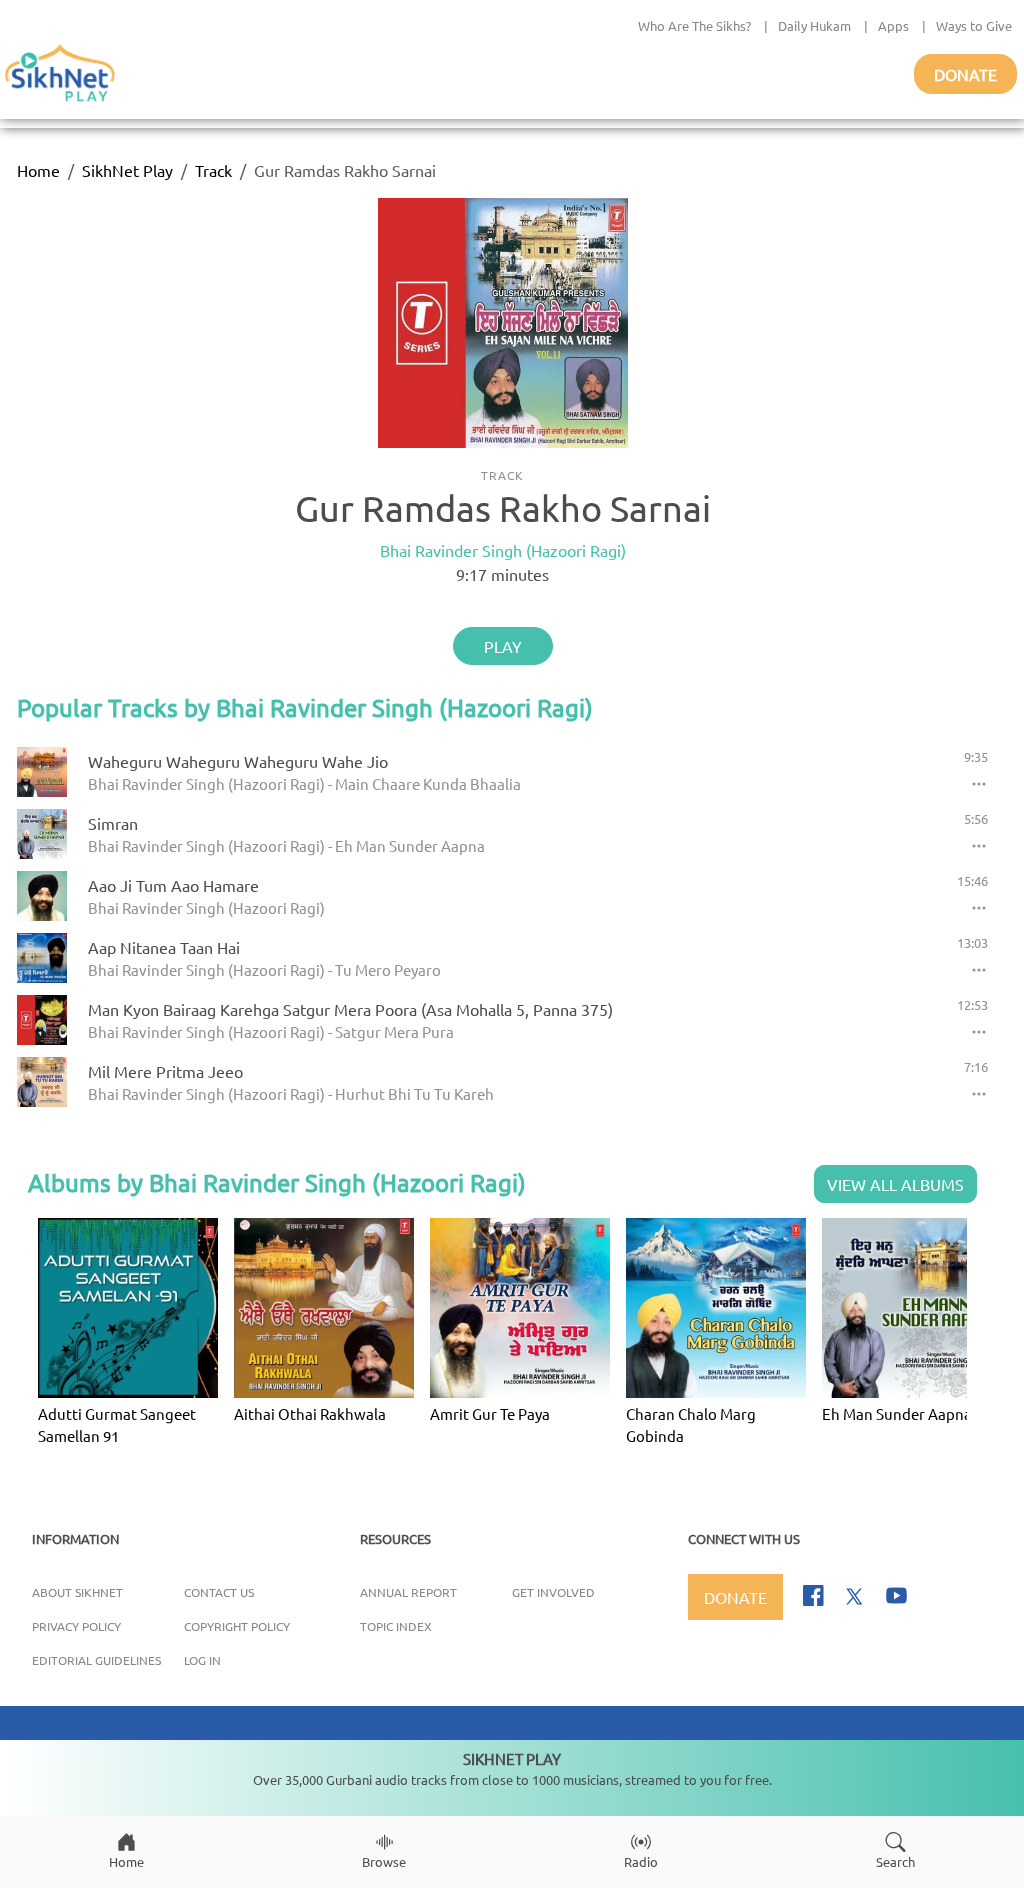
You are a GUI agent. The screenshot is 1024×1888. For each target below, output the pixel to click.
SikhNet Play (127, 170)
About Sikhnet (77, 1592)
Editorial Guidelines (96, 1660)
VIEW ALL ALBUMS (895, 1184)
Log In (202, 1660)
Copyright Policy (237, 1626)
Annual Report (408, 1592)
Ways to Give (974, 25)
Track (213, 170)
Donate (965, 74)
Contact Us (219, 1592)
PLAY (503, 646)
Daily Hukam (814, 25)
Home (38, 170)
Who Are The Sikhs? (694, 25)
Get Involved (553, 1592)
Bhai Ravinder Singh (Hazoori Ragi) (503, 550)
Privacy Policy (76, 1626)
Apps (893, 25)
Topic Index (396, 1626)
